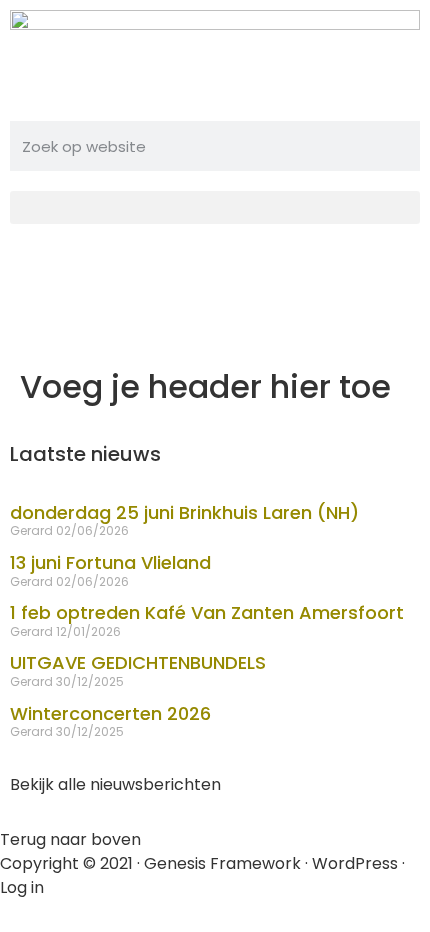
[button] (215, 207)
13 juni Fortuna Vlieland (110, 562)
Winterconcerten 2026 (110, 713)
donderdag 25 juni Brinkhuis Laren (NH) (184, 512)
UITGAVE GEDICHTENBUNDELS (138, 662)
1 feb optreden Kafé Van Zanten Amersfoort (207, 612)
